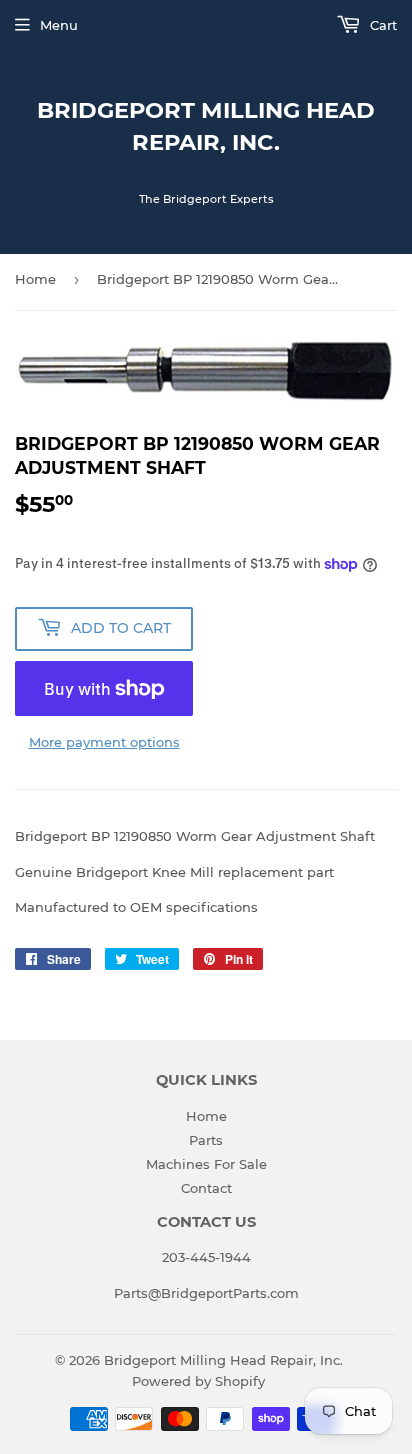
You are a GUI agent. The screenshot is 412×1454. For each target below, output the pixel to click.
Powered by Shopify (198, 1381)
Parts (206, 1140)
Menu (59, 25)
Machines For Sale (206, 1164)
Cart (381, 25)
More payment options (104, 742)
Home (35, 279)
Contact (206, 1188)
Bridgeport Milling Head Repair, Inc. (206, 126)
